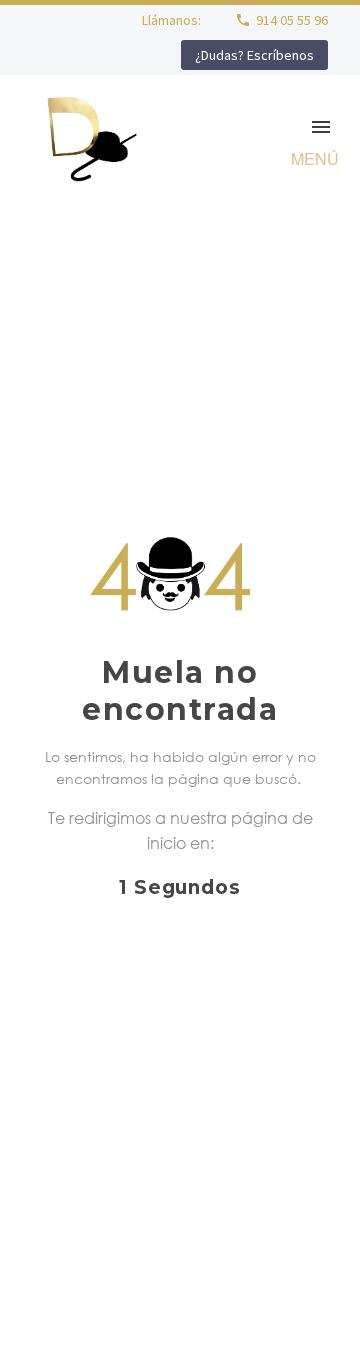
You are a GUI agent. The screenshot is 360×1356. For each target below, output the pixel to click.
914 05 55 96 (292, 20)
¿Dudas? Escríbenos (254, 55)
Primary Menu (321, 127)
